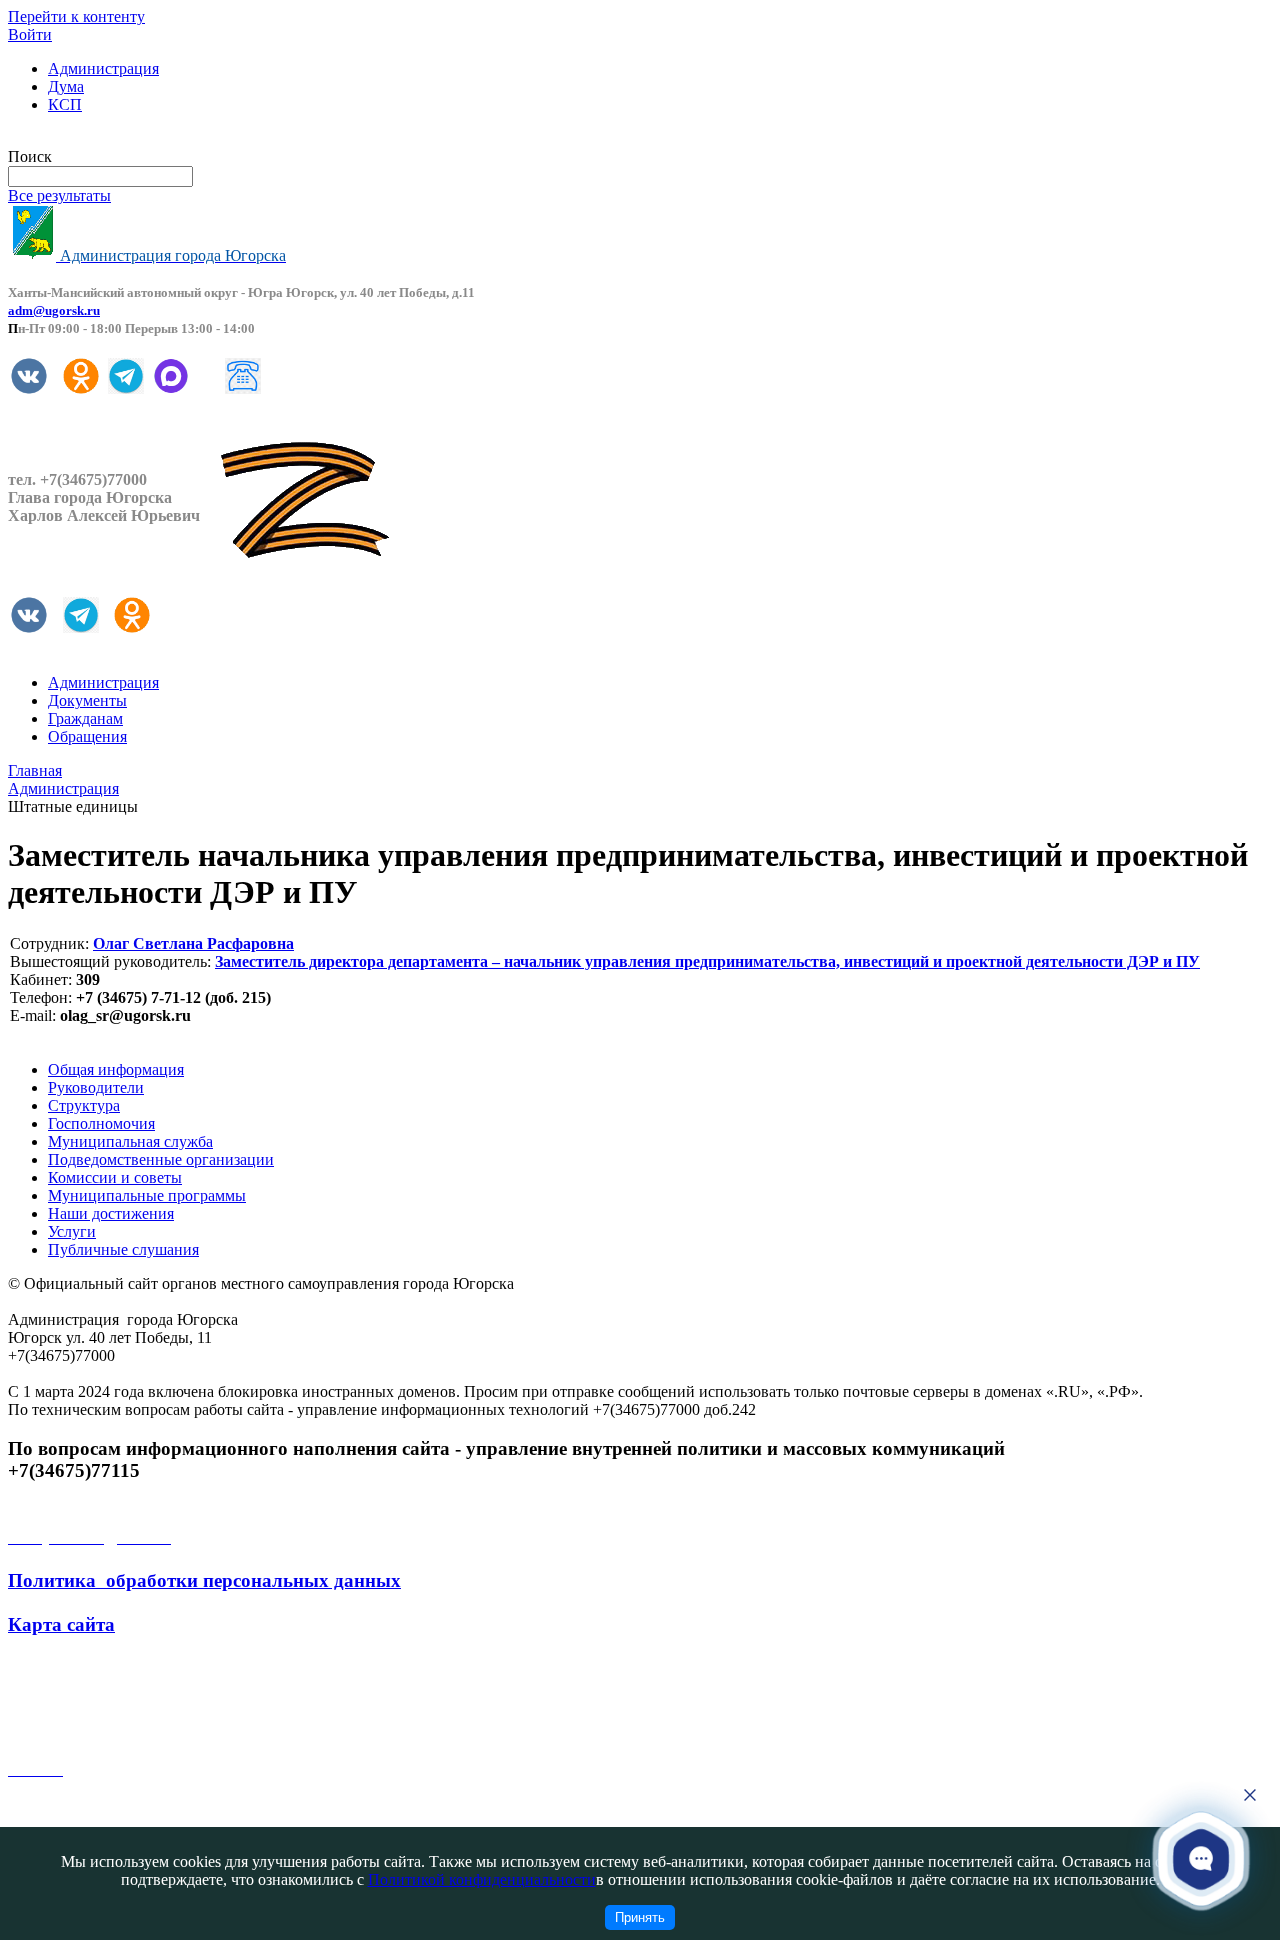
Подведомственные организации (161, 1159)
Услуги (72, 1231)
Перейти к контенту (76, 16)
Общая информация (116, 1069)
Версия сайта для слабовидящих (118, 138)
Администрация (103, 68)
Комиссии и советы (115, 1177)
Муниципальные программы (147, 1195)
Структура (84, 1105)
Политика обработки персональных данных (204, 1580)
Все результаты (59, 195)
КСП (65, 104)
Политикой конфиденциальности (482, 1879)
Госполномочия (101, 1123)
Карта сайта (61, 1624)
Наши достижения (111, 1213)
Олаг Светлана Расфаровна (193, 943)
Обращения (87, 736)
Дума (66, 86)
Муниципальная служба (130, 1141)
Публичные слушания (123, 1249)
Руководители (96, 1087)
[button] (1201, 1858)
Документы (87, 700)
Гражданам (85, 718)
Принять (640, 1917)
